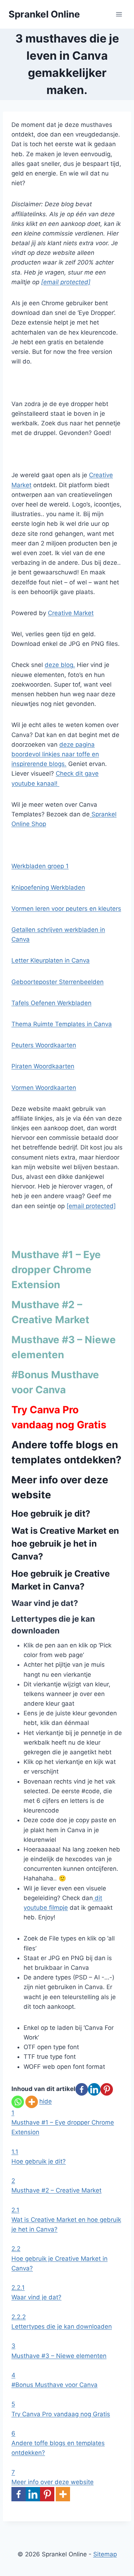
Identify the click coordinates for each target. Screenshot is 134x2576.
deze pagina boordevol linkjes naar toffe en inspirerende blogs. (55, 754)
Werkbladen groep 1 (40, 866)
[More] (32, 2102)
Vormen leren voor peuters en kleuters (66, 909)
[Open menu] (119, 14)
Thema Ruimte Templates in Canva (62, 1024)
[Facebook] (82, 2089)
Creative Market (71, 613)
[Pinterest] (107, 2089)
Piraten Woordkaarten (43, 1066)
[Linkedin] (94, 2089)
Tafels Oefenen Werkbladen (51, 1003)
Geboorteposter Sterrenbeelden (58, 982)
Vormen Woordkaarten (44, 1088)
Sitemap (105, 2554)
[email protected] (66, 282)
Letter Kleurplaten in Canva (51, 960)
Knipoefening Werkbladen (48, 887)
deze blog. (60, 665)
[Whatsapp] (18, 2102)
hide (46, 2101)
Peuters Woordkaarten (44, 1045)
